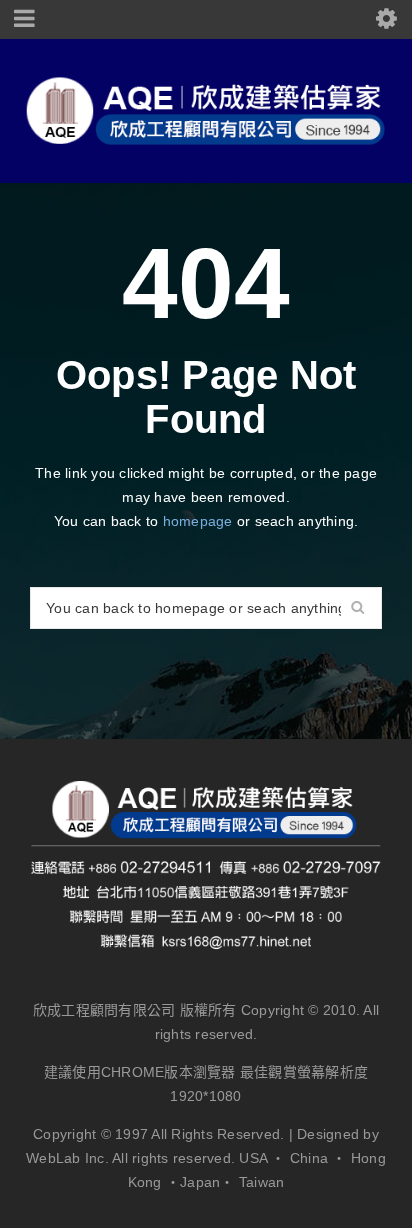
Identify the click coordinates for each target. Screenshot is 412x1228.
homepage (198, 521)
